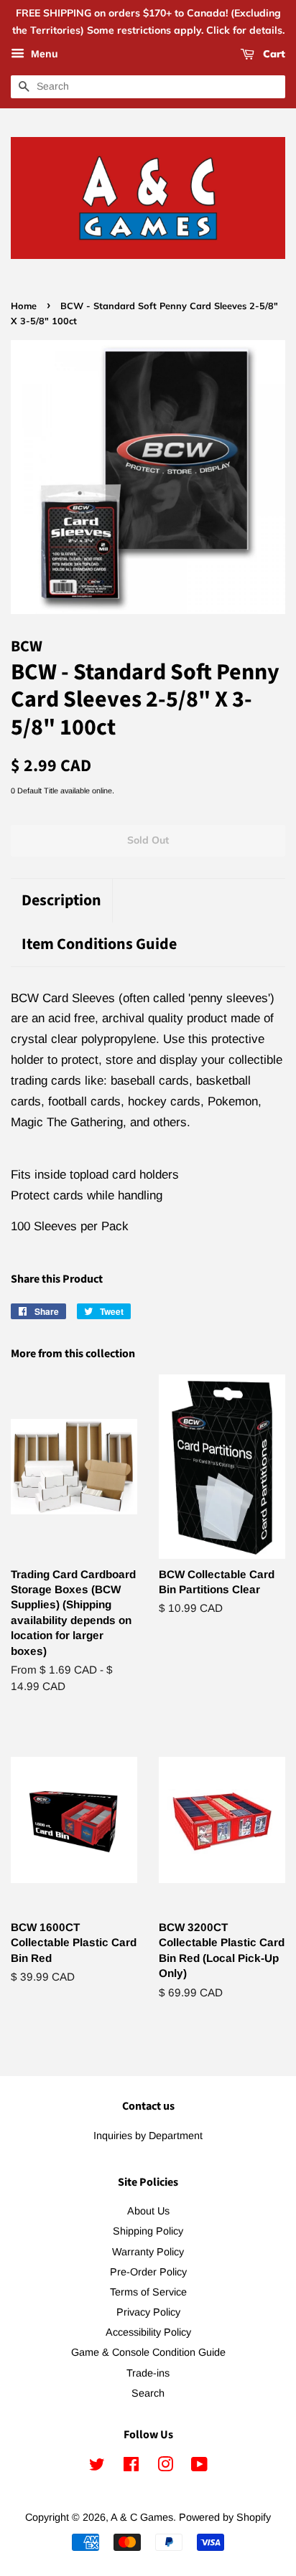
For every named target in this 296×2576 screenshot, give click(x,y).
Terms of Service (148, 2292)
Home (24, 306)
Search (148, 2393)
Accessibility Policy (148, 2332)
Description (61, 901)
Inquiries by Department (148, 2136)
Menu (43, 54)
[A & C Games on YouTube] (199, 2467)
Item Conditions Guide (99, 944)
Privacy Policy (148, 2312)
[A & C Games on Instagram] (165, 2467)
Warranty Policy (148, 2252)
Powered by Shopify (225, 2517)
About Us (148, 2211)
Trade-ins (148, 2373)
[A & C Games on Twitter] (97, 2467)
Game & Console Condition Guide (148, 2352)
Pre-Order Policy (148, 2272)
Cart (273, 54)
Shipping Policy (148, 2231)
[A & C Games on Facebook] (131, 2467)
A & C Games (142, 2517)
